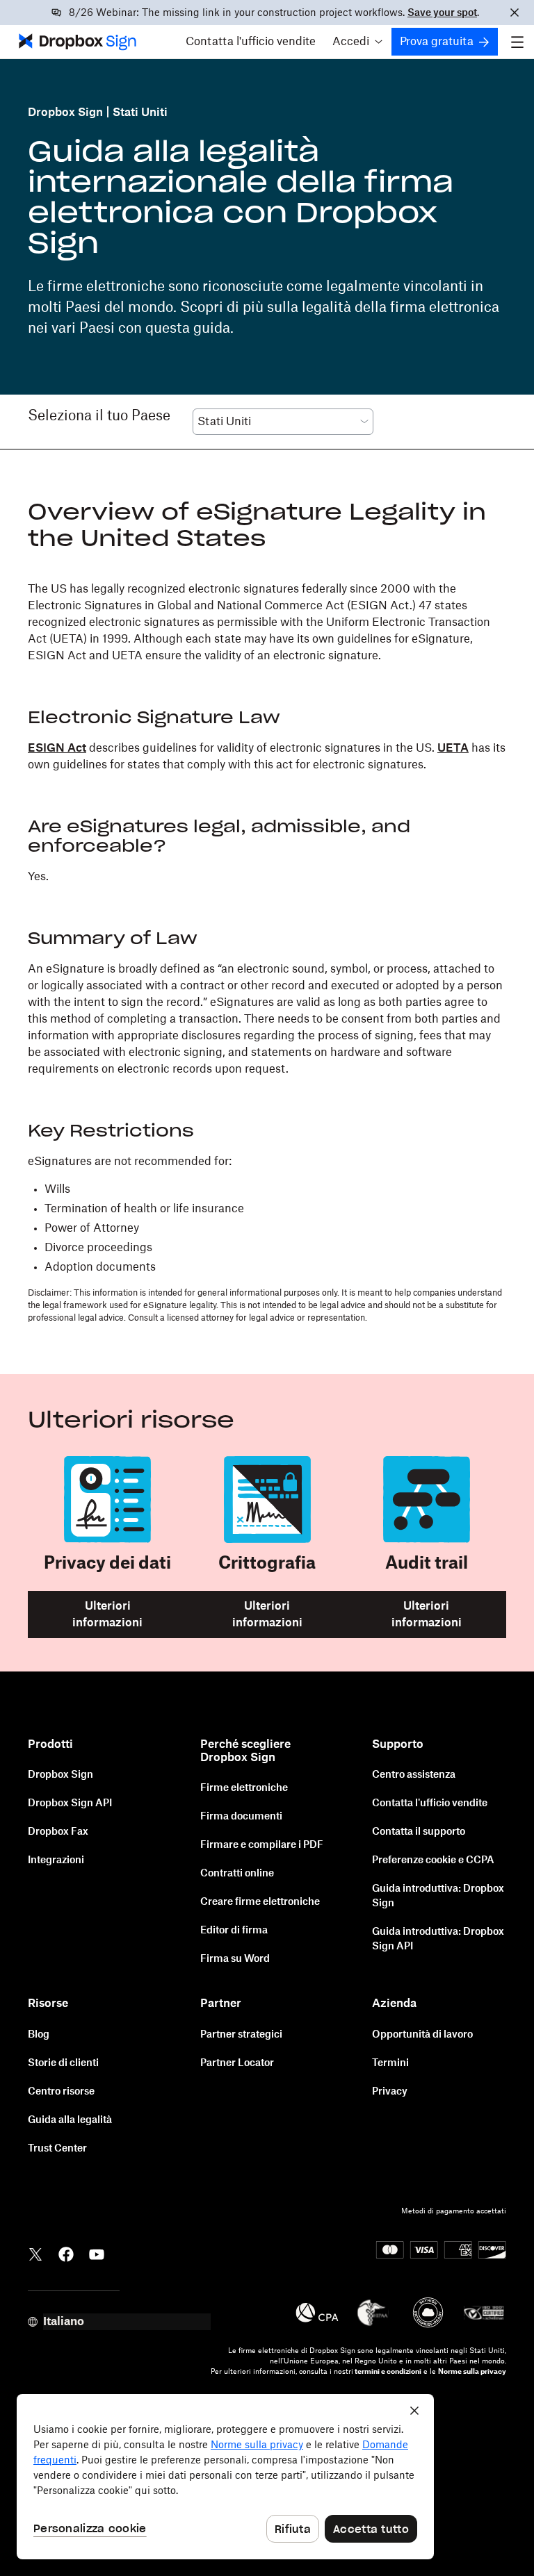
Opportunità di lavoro (422, 2035)
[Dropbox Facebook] (66, 2254)
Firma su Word (235, 1959)
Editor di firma (234, 1931)
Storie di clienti (63, 2063)
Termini (390, 2063)
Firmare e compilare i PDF (262, 1845)
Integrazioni (56, 1860)
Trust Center (57, 2149)
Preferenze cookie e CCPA (433, 1860)
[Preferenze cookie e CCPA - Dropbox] (225, 2477)
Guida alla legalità (70, 2120)
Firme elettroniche (244, 1788)
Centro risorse (61, 2092)
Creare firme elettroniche (260, 1902)
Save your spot (442, 13)
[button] (357, 42)
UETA (453, 748)
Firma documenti (241, 1817)
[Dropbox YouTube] (97, 2254)
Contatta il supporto (419, 1832)
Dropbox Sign (65, 113)
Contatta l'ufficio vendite (251, 42)
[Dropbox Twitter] (35, 2254)
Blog (39, 2035)
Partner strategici (241, 2035)
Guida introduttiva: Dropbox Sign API (438, 1939)
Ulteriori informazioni (107, 1615)
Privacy (390, 2092)
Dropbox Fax (58, 1832)
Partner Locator (237, 2063)
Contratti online (237, 1874)
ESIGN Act (57, 748)
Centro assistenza (414, 1775)
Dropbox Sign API (70, 1803)
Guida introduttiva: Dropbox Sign (438, 1896)
